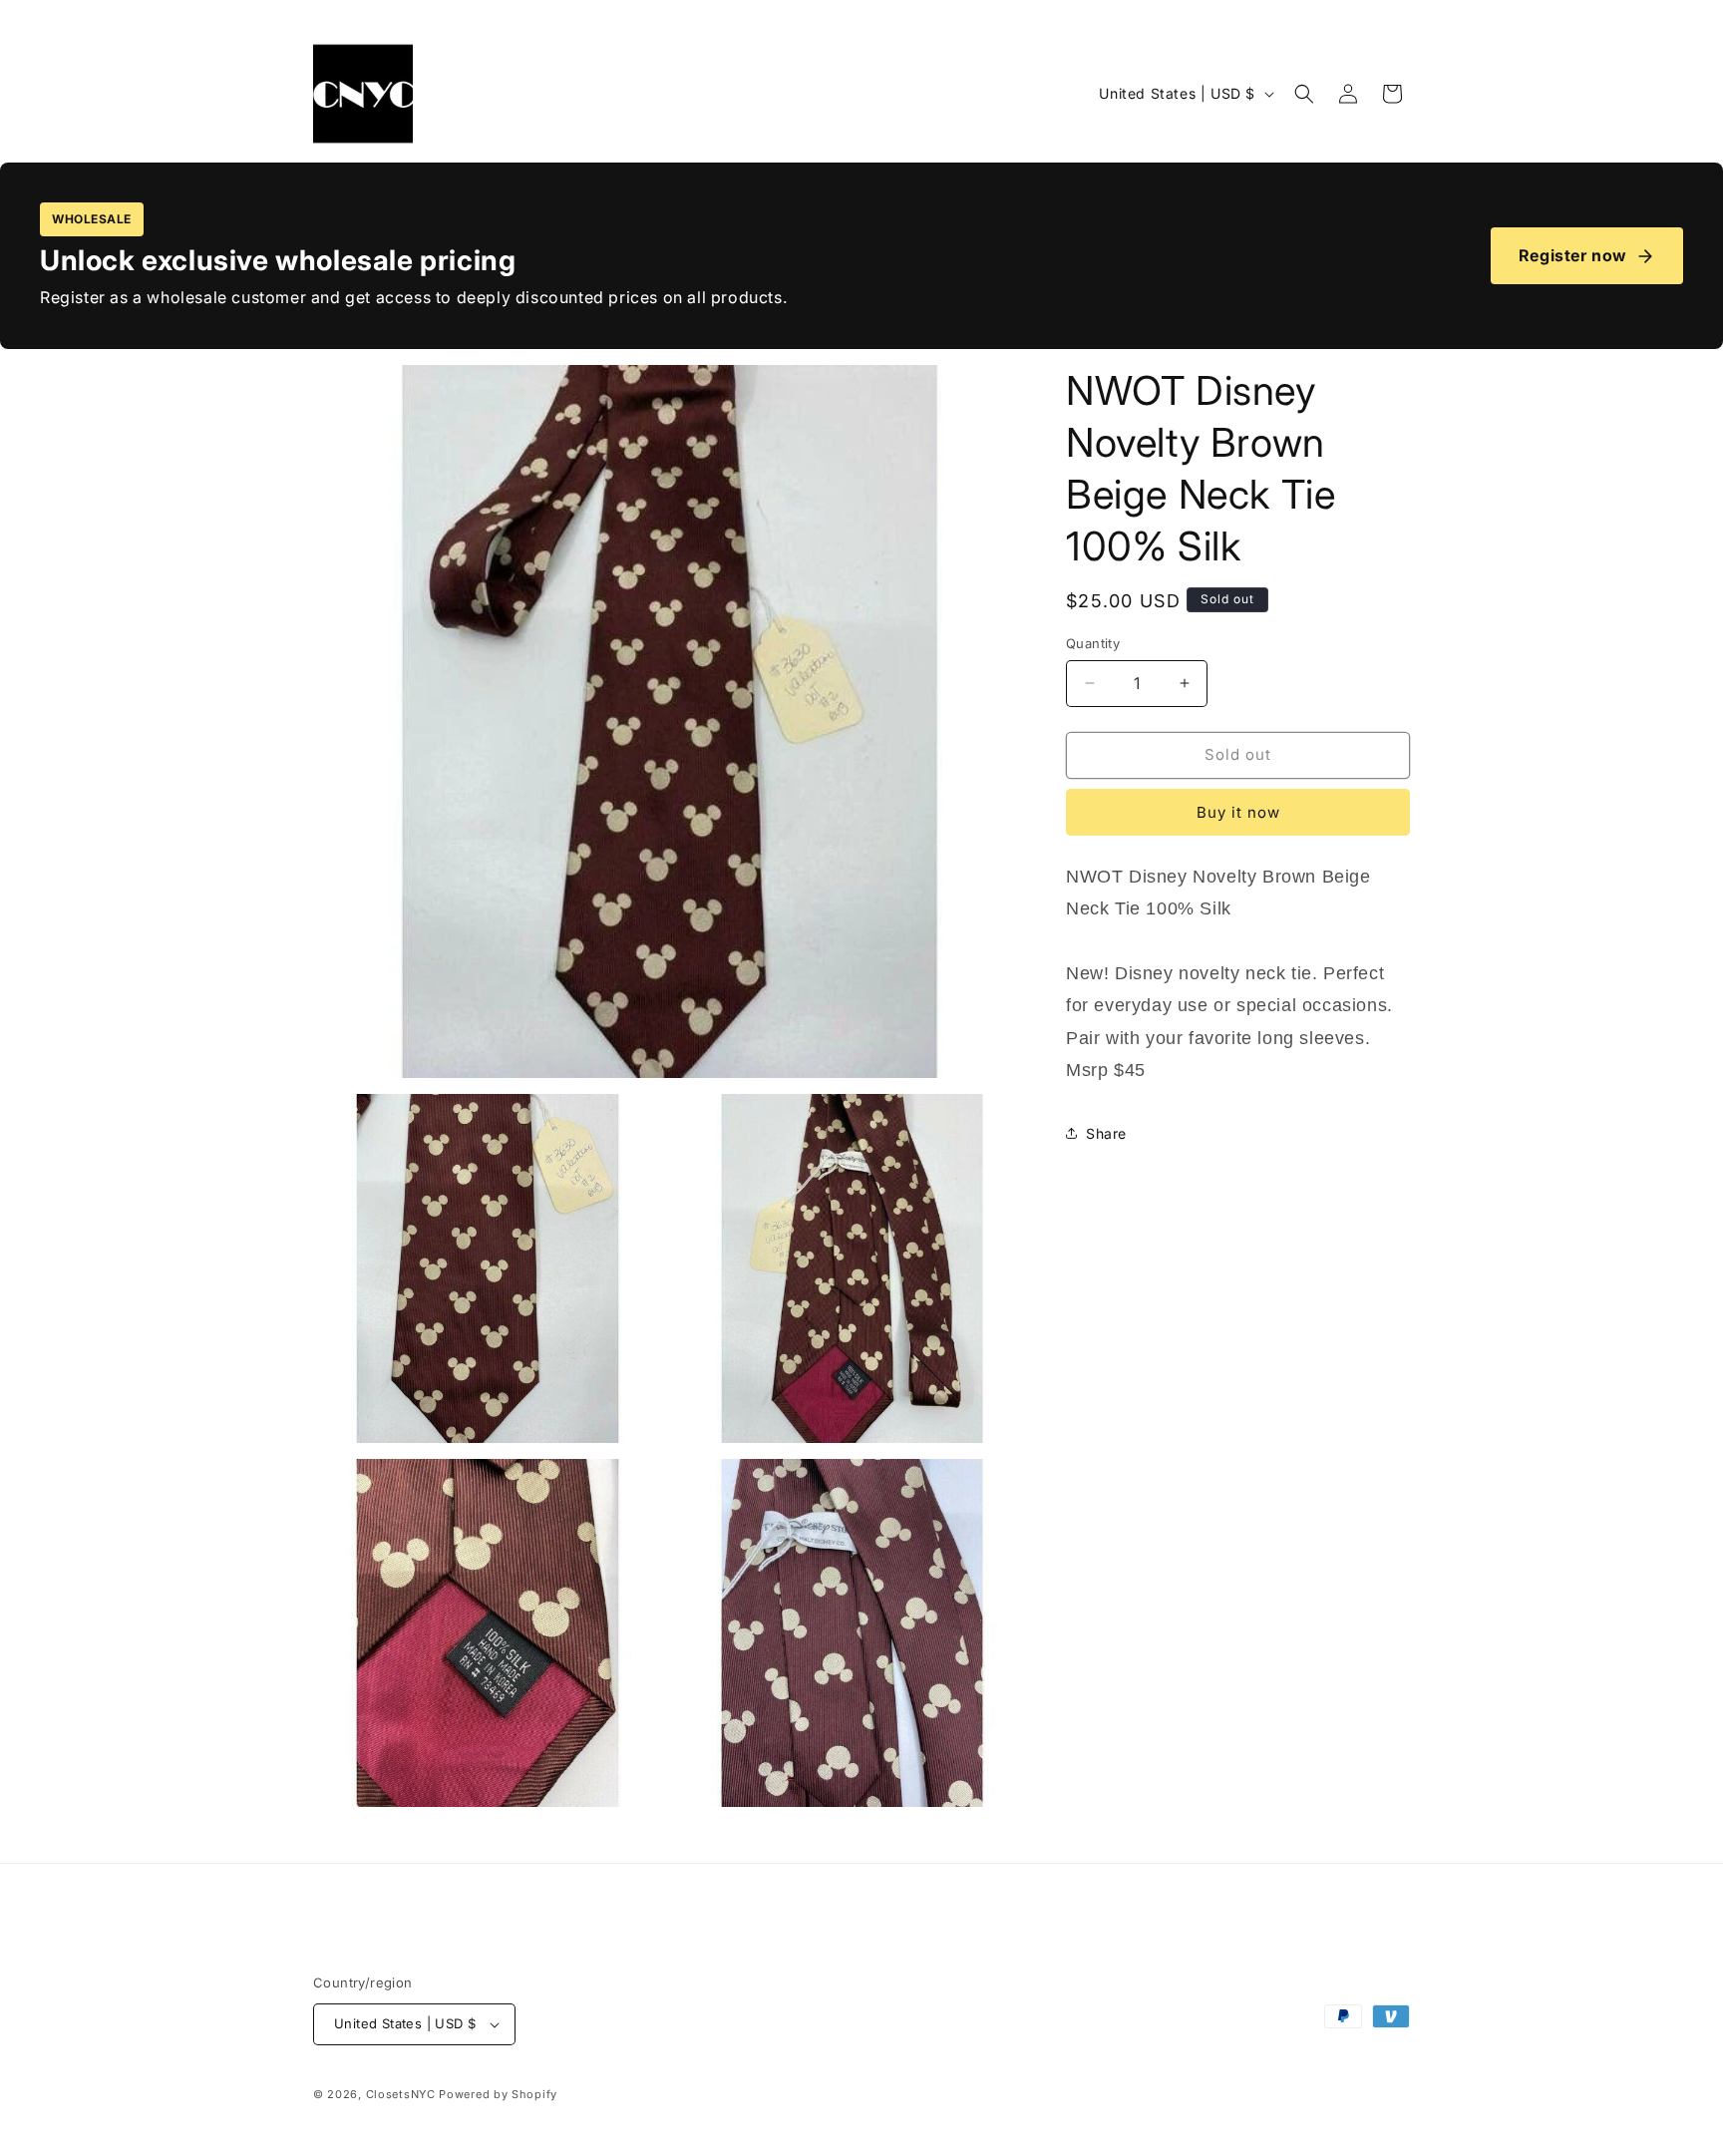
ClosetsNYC (401, 2094)
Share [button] (1106, 1133)
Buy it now (1238, 812)
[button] (1304, 94)
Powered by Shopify (498, 2094)
